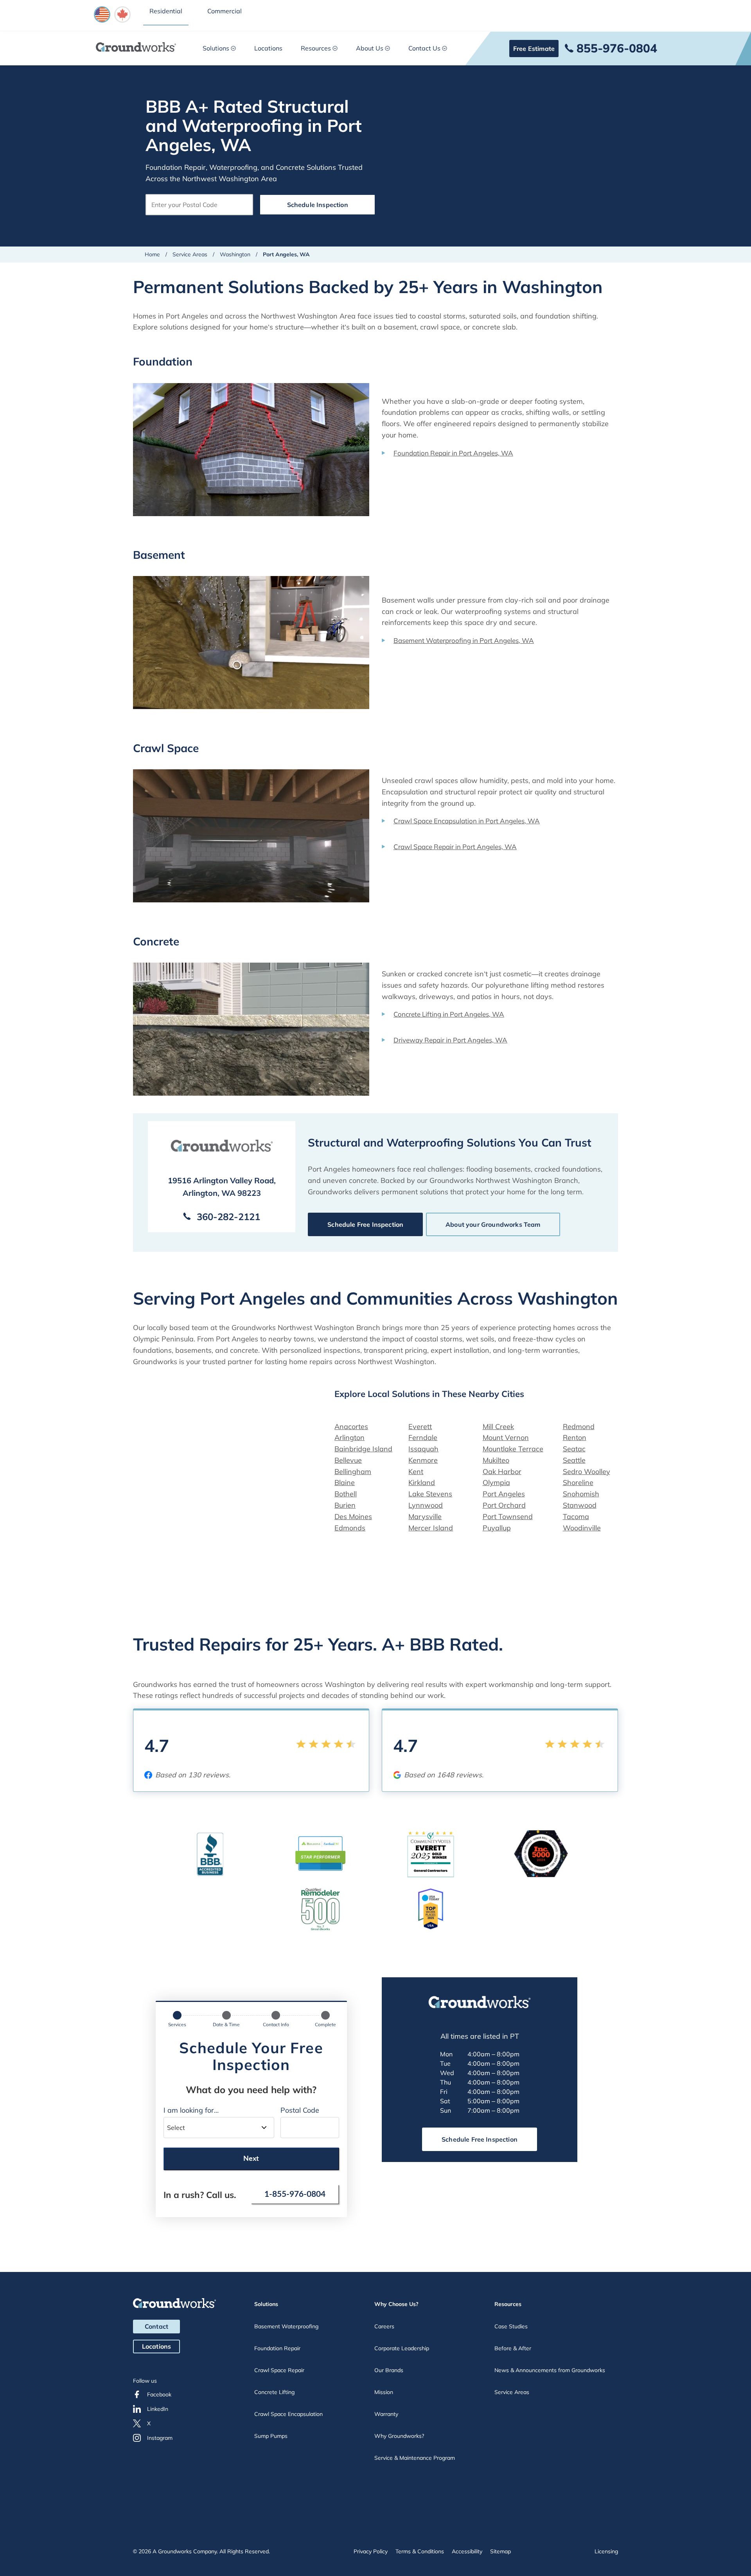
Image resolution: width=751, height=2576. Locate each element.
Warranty (386, 2414)
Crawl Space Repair (279, 2370)
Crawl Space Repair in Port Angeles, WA (455, 847)
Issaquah (423, 1449)
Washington (235, 254)
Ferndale (423, 1437)
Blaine (345, 1482)
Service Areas (190, 254)
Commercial (225, 11)
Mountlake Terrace (513, 1449)
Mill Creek (498, 1427)
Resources (316, 48)
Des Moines (353, 1517)
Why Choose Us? (396, 2304)
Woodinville (582, 1528)
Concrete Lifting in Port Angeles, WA (449, 1014)
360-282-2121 (228, 1217)
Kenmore (423, 1460)
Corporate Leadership (402, 2348)
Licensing (606, 2551)
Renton (575, 1437)
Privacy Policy (371, 2551)
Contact (156, 2326)
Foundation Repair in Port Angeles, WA (453, 453)
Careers (384, 2326)
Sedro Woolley (587, 1472)
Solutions (216, 48)
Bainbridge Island (363, 1449)
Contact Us (424, 48)
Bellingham (353, 1472)
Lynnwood (426, 1505)
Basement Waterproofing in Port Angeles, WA (464, 640)
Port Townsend (508, 1517)
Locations (268, 48)
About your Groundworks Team (493, 1224)
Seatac (574, 1449)
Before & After (513, 2348)
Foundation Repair (277, 2348)
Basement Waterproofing (286, 2326)
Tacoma (576, 1517)
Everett (420, 1427)
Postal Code (300, 2110)
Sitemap (500, 2551)
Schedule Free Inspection (365, 1224)
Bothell (346, 1494)
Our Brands (389, 2370)
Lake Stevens (430, 1494)
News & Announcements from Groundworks (550, 2370)
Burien (345, 1505)
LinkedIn (158, 2409)
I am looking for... (191, 2110)
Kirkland (422, 1482)
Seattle (574, 1460)
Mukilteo (496, 1460)
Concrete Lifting (274, 2392)
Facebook (159, 2394)
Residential (166, 11)
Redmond (579, 1427)
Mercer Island (431, 1528)
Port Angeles (504, 1494)
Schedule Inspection (318, 205)
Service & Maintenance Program (415, 2458)
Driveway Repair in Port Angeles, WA (450, 1040)
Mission (384, 2392)
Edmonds (350, 1528)
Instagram (160, 2438)
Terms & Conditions (420, 2551)
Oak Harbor (502, 1472)
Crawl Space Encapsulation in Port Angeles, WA (467, 821)
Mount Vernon (506, 1437)
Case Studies (511, 2326)
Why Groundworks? (399, 2436)
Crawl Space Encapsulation (288, 2414)
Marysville (425, 1517)
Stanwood (580, 1505)
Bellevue (348, 1460)
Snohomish (581, 1494)
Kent (416, 1472)
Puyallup (497, 1528)
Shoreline (578, 1482)
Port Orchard (504, 1505)
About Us (370, 48)
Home (152, 254)
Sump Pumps (271, 2436)
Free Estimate (534, 49)
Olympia (496, 1482)
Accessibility (467, 2551)
